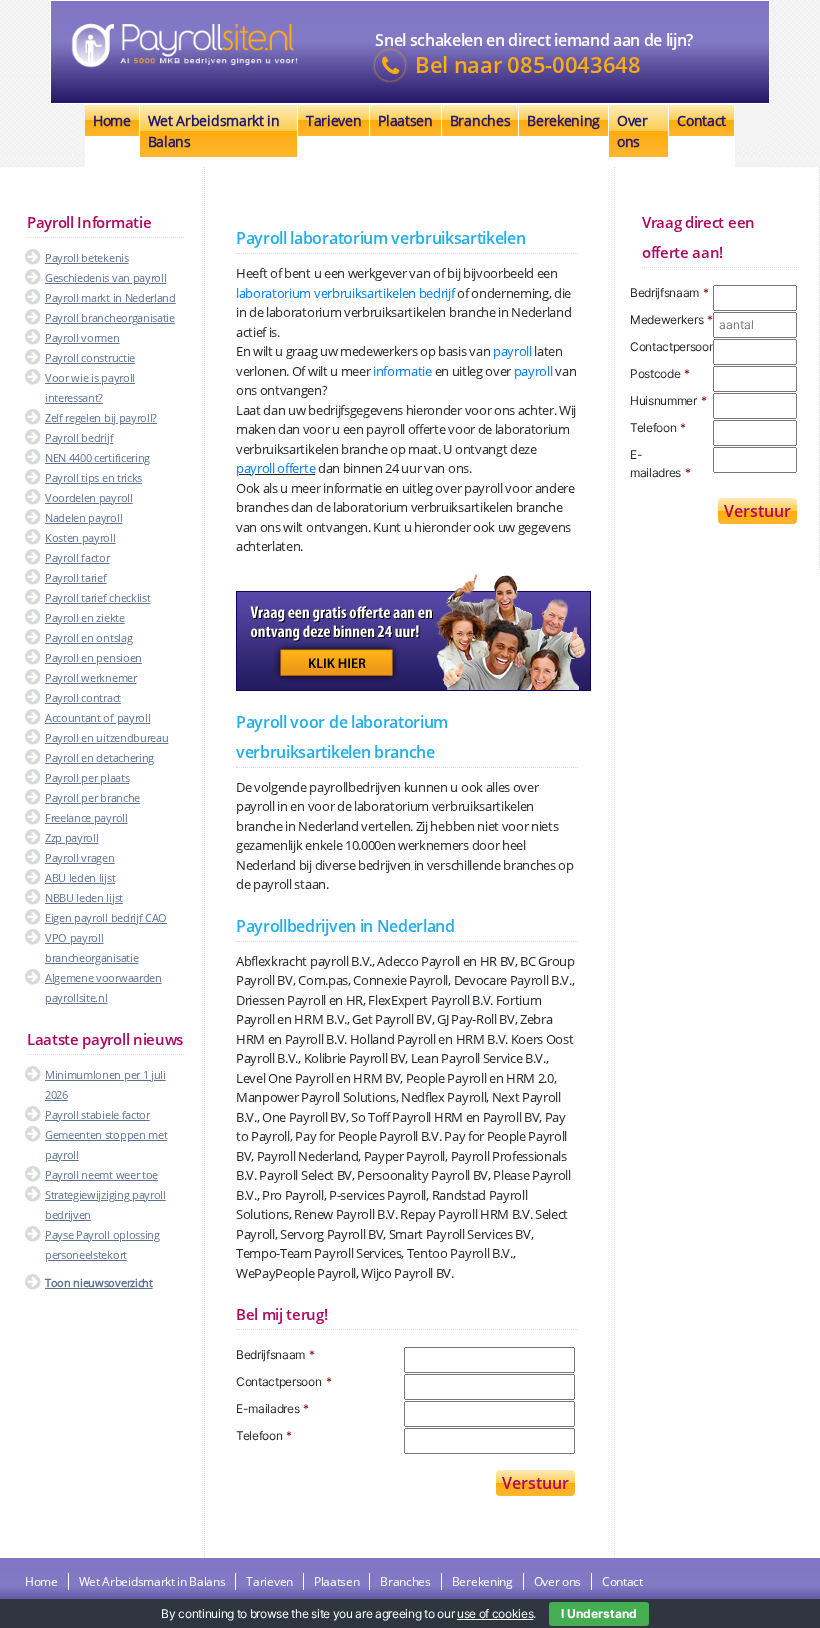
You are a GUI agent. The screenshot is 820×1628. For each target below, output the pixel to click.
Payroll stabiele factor (97, 1114)
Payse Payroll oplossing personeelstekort (102, 1244)
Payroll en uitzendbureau (106, 737)
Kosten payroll (80, 537)
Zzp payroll (71, 837)
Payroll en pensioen (93, 657)
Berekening (563, 120)
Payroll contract (83, 697)
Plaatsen (405, 120)
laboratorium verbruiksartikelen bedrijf (345, 293)
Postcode (660, 373)
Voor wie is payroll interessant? (90, 387)
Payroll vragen (80, 857)
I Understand (599, 1613)
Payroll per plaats (87, 777)
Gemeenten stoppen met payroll (106, 1144)
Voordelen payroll (89, 497)
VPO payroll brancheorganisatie (91, 947)
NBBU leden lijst (84, 897)
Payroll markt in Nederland (110, 297)
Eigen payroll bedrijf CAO (106, 917)
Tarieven (333, 120)
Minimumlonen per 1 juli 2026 (105, 1084)
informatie (402, 371)
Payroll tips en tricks (93, 477)
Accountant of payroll (97, 717)
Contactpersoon (283, 1381)
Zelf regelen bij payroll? (101, 417)
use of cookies (495, 1613)
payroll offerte (275, 468)
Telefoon (264, 1435)
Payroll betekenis (87, 257)
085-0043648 (573, 65)
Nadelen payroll (83, 517)
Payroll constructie (90, 357)
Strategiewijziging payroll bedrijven (105, 1204)
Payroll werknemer (91, 677)
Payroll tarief (76, 577)
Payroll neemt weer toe (101, 1174)
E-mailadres (272, 1408)
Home (112, 120)
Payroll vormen (82, 337)
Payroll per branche (92, 797)
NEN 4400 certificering (97, 457)
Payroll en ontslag (88, 637)
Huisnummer (668, 400)
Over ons (632, 131)
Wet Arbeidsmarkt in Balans (214, 131)
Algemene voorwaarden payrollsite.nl (103, 987)
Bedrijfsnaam (275, 1354)
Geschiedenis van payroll (105, 277)
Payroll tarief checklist (97, 597)
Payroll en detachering (99, 757)
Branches (480, 120)
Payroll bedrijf (79, 437)
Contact (701, 120)
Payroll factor (77, 557)
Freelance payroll (86, 817)
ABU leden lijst (80, 877)
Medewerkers (671, 319)
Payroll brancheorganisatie (110, 317)
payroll (512, 351)
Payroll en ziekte (85, 617)
